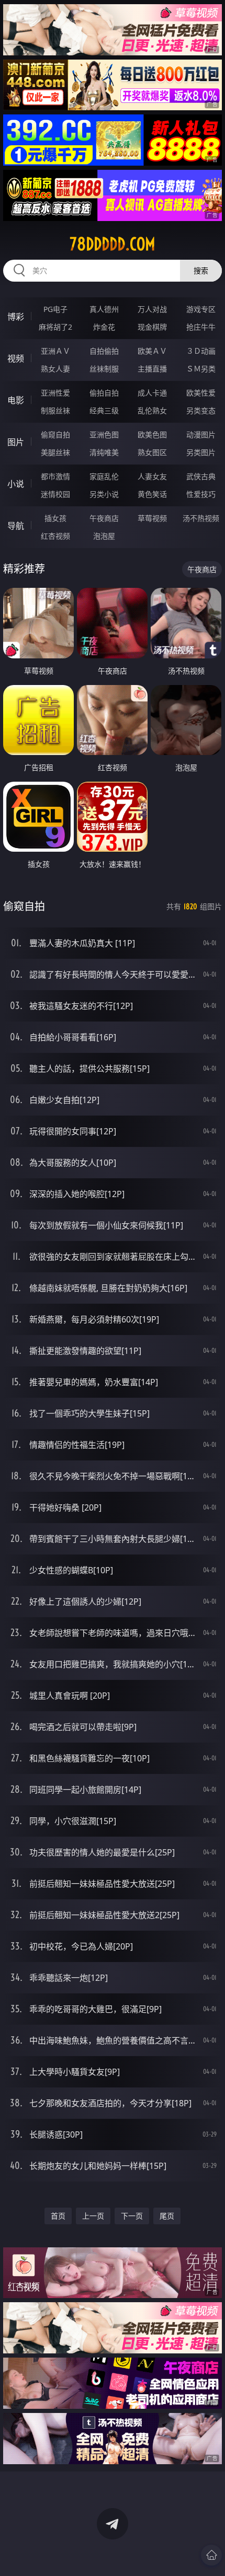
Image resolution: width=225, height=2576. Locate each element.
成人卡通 (152, 393)
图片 (16, 442)
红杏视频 (55, 536)
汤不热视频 (201, 518)
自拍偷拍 (104, 351)
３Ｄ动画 (201, 351)
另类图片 (201, 452)
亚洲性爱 (55, 393)
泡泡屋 (104, 536)
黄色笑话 (152, 494)
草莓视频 (152, 518)
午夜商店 (104, 518)
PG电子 (55, 309)
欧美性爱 (201, 393)
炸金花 (104, 327)
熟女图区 (152, 452)
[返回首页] (211, 2555)
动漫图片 (201, 434)
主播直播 (152, 369)
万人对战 (152, 309)
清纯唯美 (104, 452)
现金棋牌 (152, 327)
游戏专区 (201, 309)
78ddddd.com (113, 244)
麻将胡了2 (55, 327)
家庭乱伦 (104, 476)
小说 (16, 484)
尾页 (167, 2216)
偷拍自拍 (104, 393)
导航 (16, 526)
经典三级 (104, 410)
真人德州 (104, 309)
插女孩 (55, 518)
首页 (58, 2216)
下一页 (132, 2216)
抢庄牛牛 (201, 327)
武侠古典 (201, 476)
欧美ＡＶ (152, 351)
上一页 (93, 2216)
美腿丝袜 (55, 452)
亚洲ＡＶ (55, 351)
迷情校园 (55, 494)
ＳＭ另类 (201, 369)
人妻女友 (152, 476)
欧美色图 (152, 434)
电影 (16, 400)
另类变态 (201, 410)
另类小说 (104, 494)
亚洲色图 (104, 434)
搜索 (201, 270)
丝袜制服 (104, 369)
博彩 (16, 317)
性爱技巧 (201, 494)
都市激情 (55, 476)
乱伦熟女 (152, 410)
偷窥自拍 (55, 434)
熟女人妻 (55, 369)
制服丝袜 (55, 410)
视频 (16, 358)
